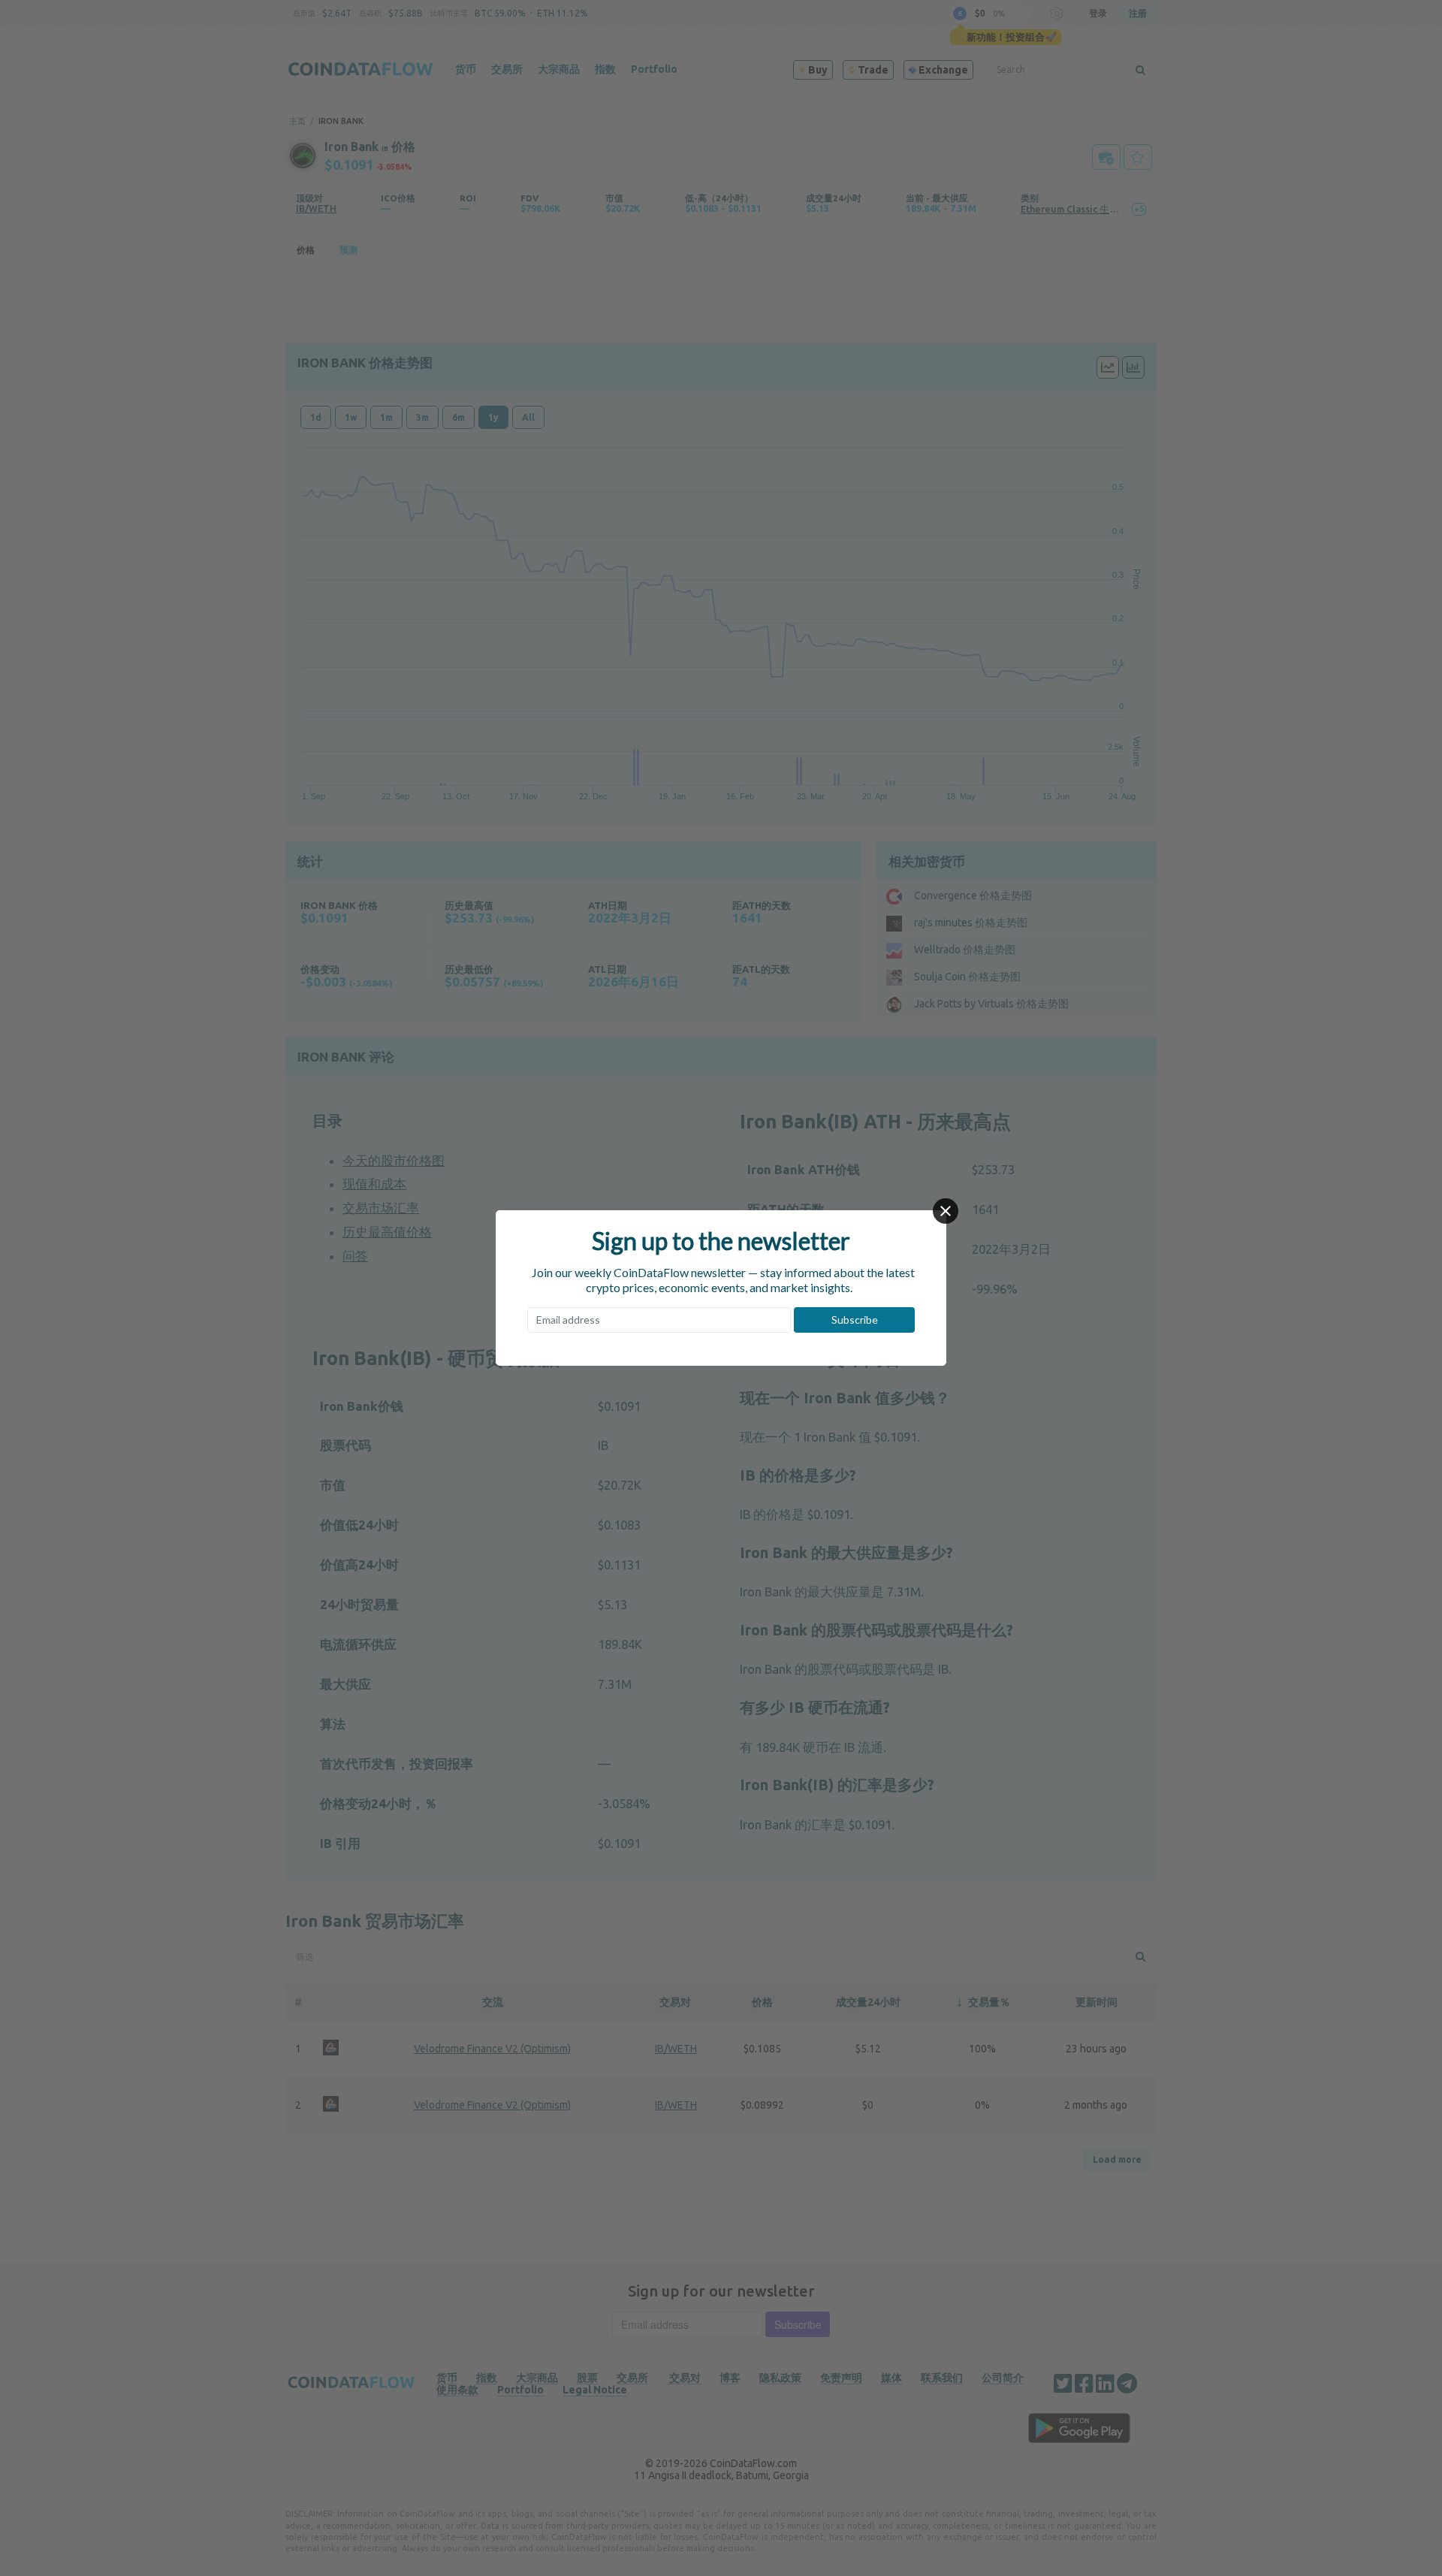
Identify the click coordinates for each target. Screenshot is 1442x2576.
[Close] (946, 1211)
